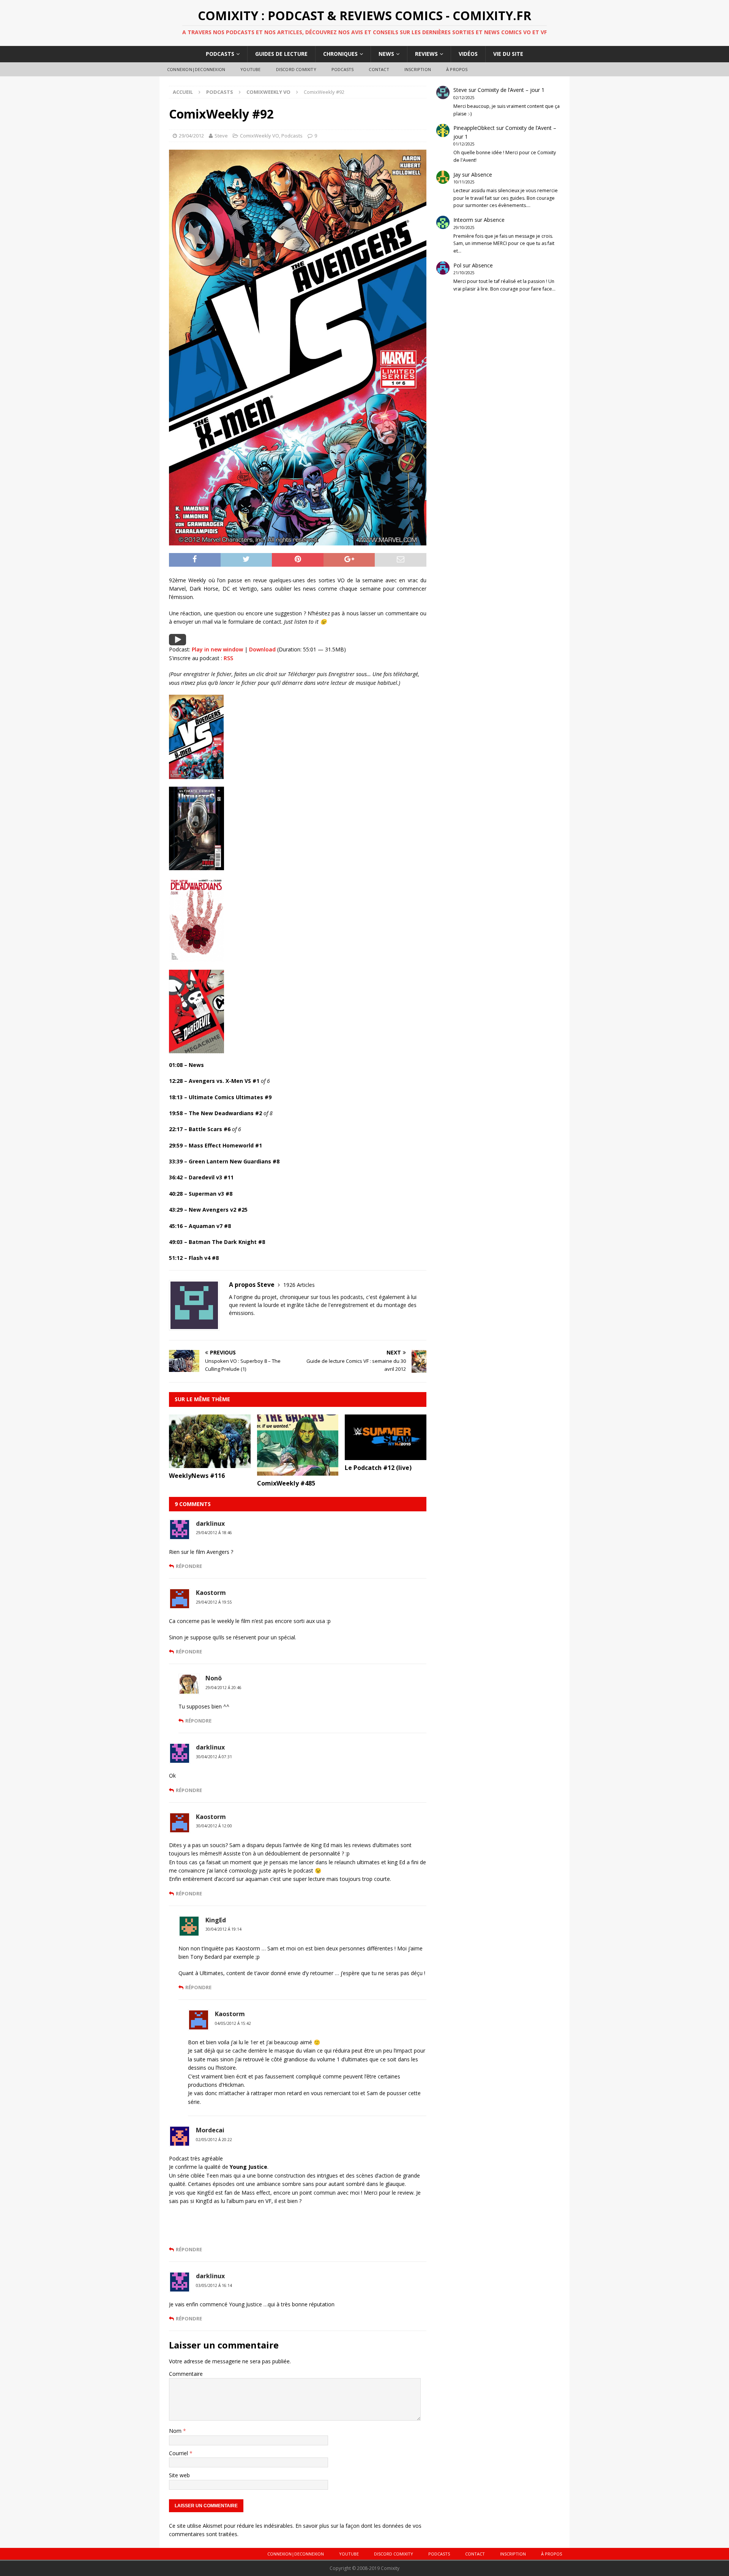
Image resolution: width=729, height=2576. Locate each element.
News (386, 54)
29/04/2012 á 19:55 (214, 1602)
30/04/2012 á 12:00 (214, 1826)
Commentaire (186, 2374)
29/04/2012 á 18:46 (214, 1533)
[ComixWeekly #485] (298, 1471)
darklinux (210, 1523)
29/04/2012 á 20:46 (223, 1688)
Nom (176, 2431)
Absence (482, 175)
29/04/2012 (191, 136)
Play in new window (217, 649)
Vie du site (508, 54)
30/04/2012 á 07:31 (214, 1757)
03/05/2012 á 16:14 (214, 2285)
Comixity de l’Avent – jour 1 (511, 90)
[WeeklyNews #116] (210, 1464)
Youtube (250, 69)
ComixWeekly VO (260, 136)
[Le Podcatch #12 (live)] (386, 1456)
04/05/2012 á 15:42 (233, 2023)
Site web (179, 2475)
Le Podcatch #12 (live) (378, 1468)
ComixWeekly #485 (286, 1483)
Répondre (189, 1566)
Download (262, 649)
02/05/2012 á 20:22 (214, 2140)
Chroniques (340, 54)
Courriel (179, 2453)
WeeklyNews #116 (197, 1476)
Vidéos (468, 54)
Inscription (418, 69)
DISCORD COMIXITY (296, 69)
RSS (228, 658)
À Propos (457, 69)
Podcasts (220, 54)
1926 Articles (299, 1285)
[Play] (178, 641)
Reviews (426, 54)
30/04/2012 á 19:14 (223, 1929)
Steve (221, 136)
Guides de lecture (281, 54)
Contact (379, 69)
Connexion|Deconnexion (196, 69)
